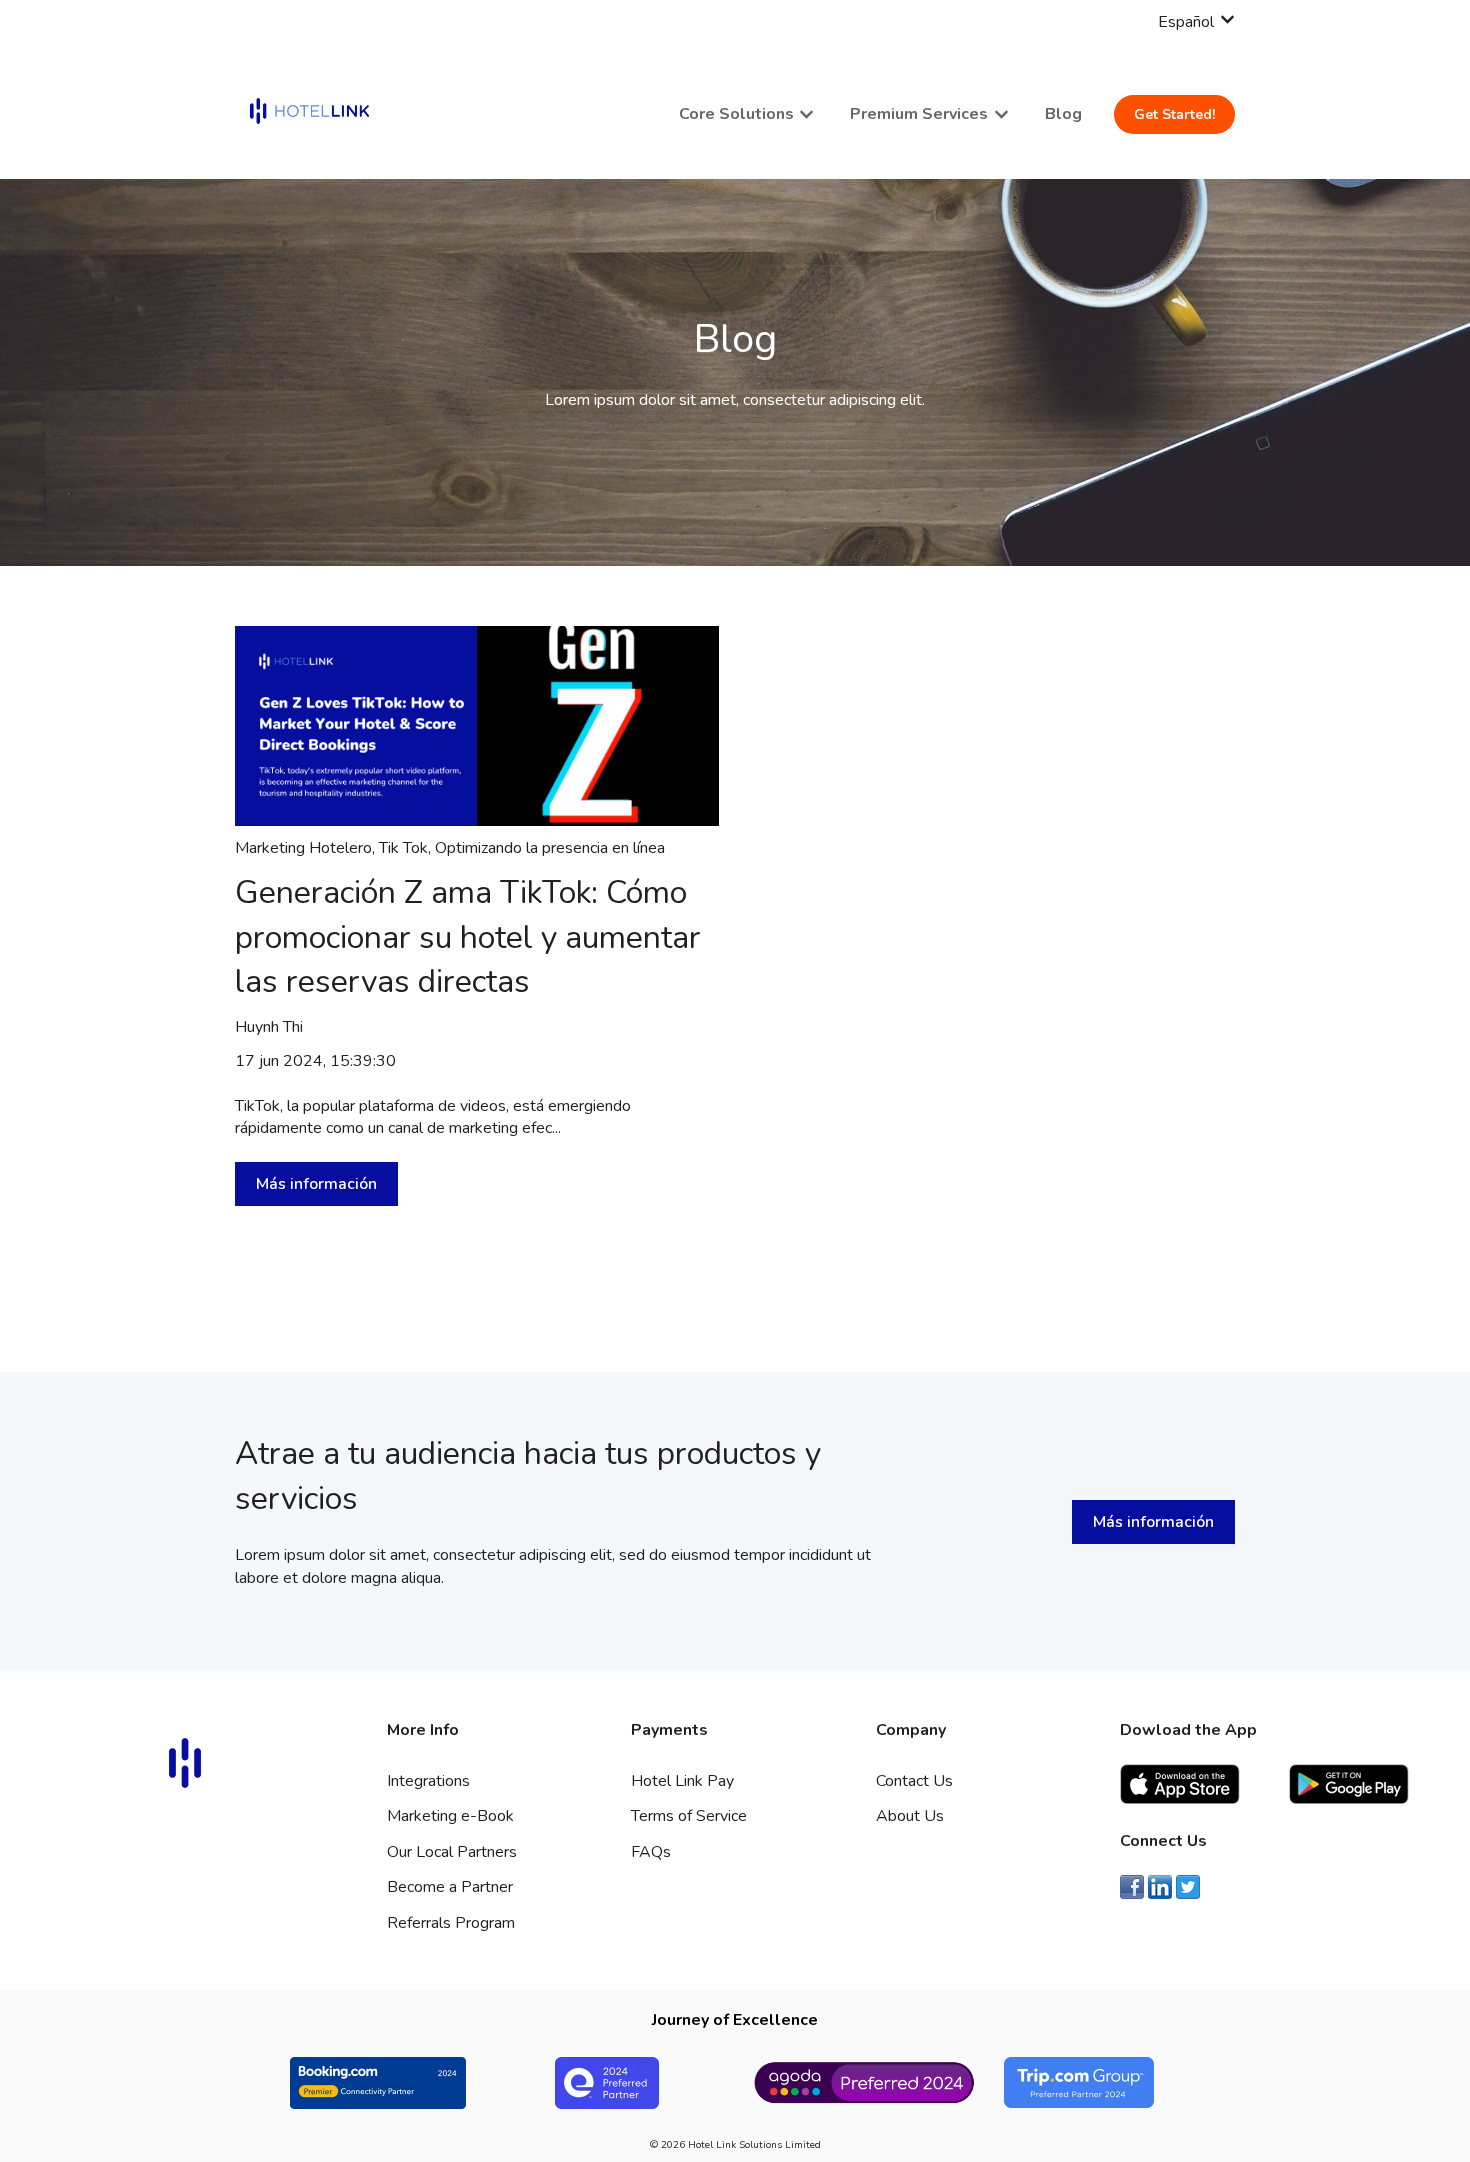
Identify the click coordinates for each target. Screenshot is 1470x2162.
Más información (316, 1184)
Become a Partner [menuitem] (450, 1887)
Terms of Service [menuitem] (689, 1816)
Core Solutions (736, 114)
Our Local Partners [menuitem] (452, 1852)
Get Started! (1174, 114)
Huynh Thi (269, 1027)
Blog (1063, 114)
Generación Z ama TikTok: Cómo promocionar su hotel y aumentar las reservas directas (468, 937)
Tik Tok (403, 848)
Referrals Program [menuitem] (451, 1923)
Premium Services (919, 114)
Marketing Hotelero (303, 848)
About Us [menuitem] (910, 1816)
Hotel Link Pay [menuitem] (682, 1781)
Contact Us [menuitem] (914, 1781)
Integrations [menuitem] (428, 1781)
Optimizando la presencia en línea (550, 848)
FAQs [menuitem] (651, 1852)
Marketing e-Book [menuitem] (450, 1816)
